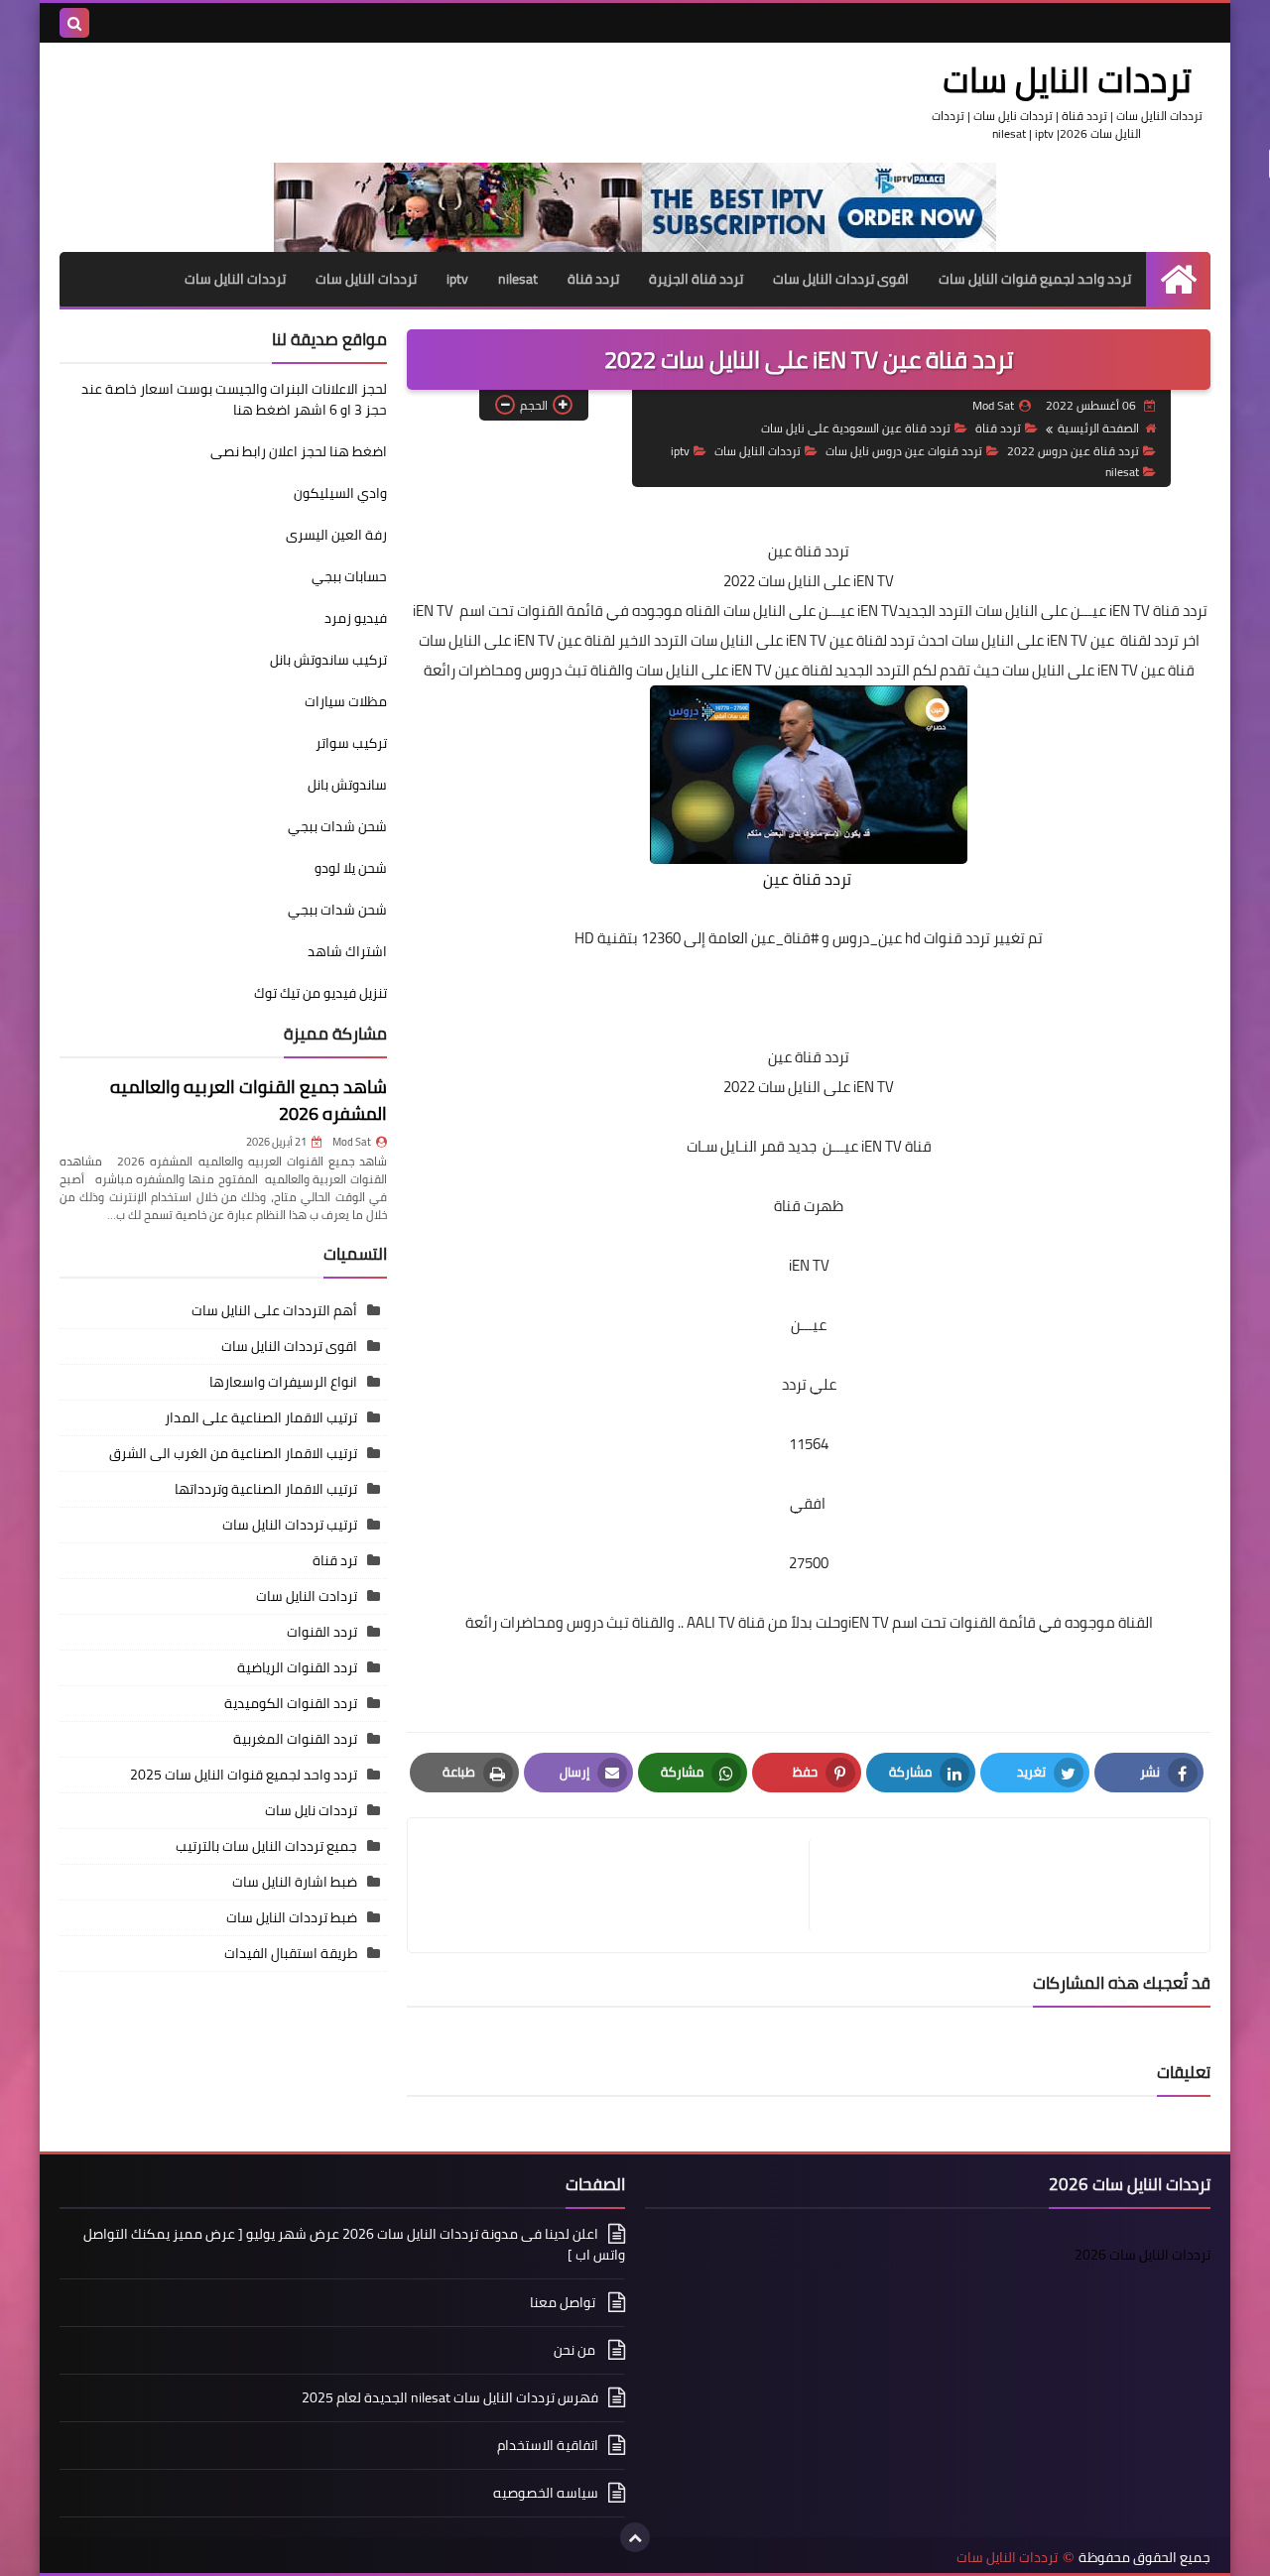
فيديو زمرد (356, 618)
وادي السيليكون (340, 493)
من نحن (576, 2350)
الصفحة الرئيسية (1098, 428)
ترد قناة (335, 1560)
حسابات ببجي (349, 576)
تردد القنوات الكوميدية (291, 1703)
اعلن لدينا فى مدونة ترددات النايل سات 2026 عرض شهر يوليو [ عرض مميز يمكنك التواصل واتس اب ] (354, 2246)
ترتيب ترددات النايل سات (290, 1525)
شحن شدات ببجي (337, 826)
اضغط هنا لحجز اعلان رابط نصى (299, 451)
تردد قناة (593, 279)
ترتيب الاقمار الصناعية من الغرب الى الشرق (233, 1453)
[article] (618, 1885)
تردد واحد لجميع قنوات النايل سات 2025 (244, 1775)
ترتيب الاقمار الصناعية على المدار (261, 1417)
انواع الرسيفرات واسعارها (283, 1382)
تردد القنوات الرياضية (297, 1667)
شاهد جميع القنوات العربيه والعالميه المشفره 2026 (249, 1100)
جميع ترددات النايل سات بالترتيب (266, 1846)
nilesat (518, 279)
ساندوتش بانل (347, 785)
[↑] (635, 2537)
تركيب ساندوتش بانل (328, 660)
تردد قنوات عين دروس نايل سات (904, 451)
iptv (457, 279)
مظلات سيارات (346, 701)
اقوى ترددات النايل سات (841, 279)
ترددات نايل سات (311, 1810)
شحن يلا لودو (351, 868)
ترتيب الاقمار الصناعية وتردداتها (266, 1489)
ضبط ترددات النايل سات (292, 1917)
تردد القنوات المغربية (295, 1739)
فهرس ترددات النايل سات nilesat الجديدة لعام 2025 (450, 2397)
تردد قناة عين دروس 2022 (1073, 451)
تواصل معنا (564, 2302)
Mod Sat (352, 1142)
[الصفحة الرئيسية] (1178, 279)
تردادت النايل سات (307, 1596)
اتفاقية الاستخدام (548, 2445)
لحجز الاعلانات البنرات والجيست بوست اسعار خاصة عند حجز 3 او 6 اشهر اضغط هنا (234, 399)
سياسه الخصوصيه (546, 2493)
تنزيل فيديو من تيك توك (320, 993)
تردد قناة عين (809, 551)
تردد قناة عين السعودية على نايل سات (856, 428)
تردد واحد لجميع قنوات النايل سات (1035, 279)
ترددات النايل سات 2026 (1143, 2255)
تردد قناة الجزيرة (696, 279)
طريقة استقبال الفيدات (291, 1953)
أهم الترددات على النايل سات (274, 1310)
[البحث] (74, 23)
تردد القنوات (322, 1632)
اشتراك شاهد (347, 951)
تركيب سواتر (351, 743)
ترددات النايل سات (1067, 79)
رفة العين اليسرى (336, 535)
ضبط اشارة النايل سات (295, 1882)
